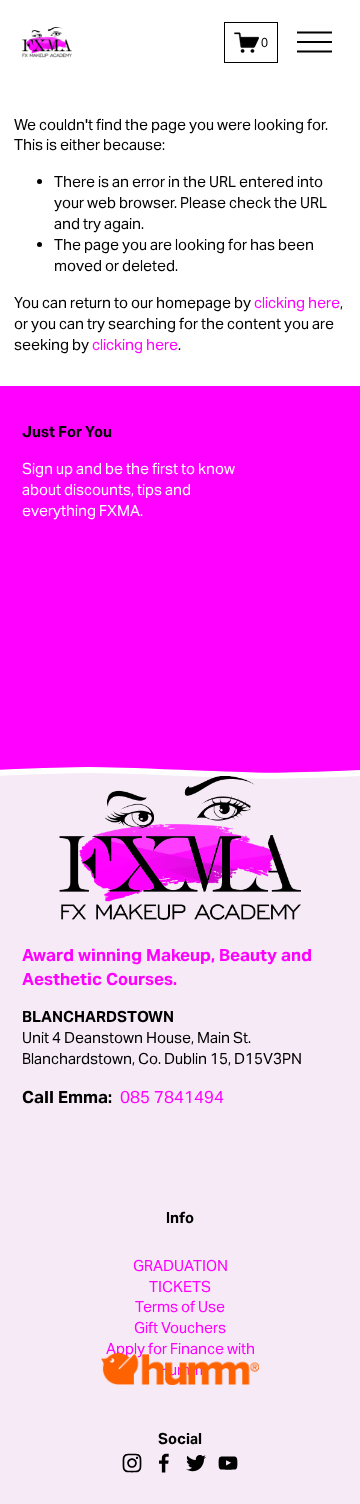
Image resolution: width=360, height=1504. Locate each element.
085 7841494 (172, 1097)
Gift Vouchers (180, 1327)
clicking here (297, 302)
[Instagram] (132, 1463)
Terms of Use (180, 1306)
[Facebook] (164, 1463)
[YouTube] (228, 1463)
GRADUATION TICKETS (180, 1276)
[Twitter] (196, 1463)
